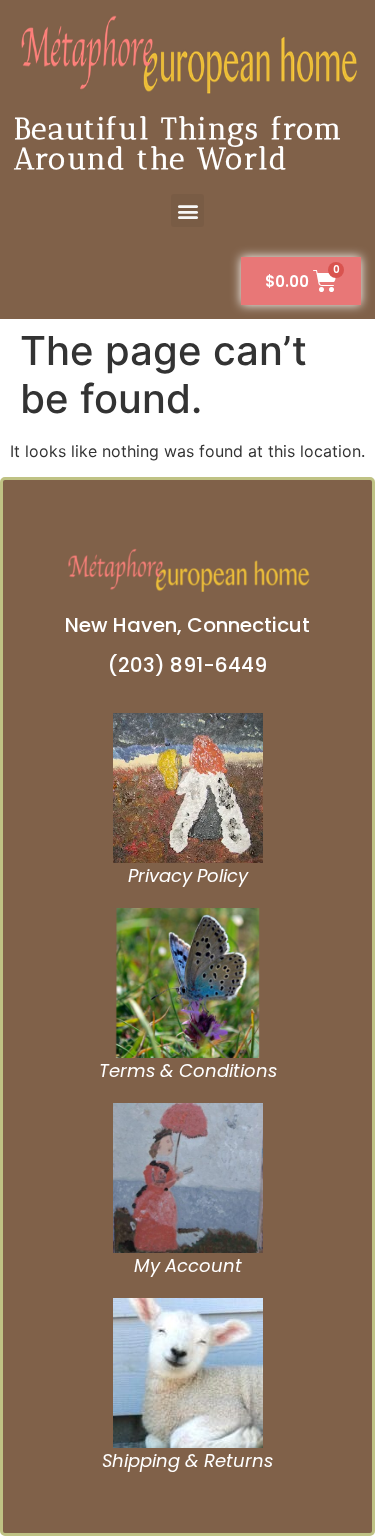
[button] (187, 210)
